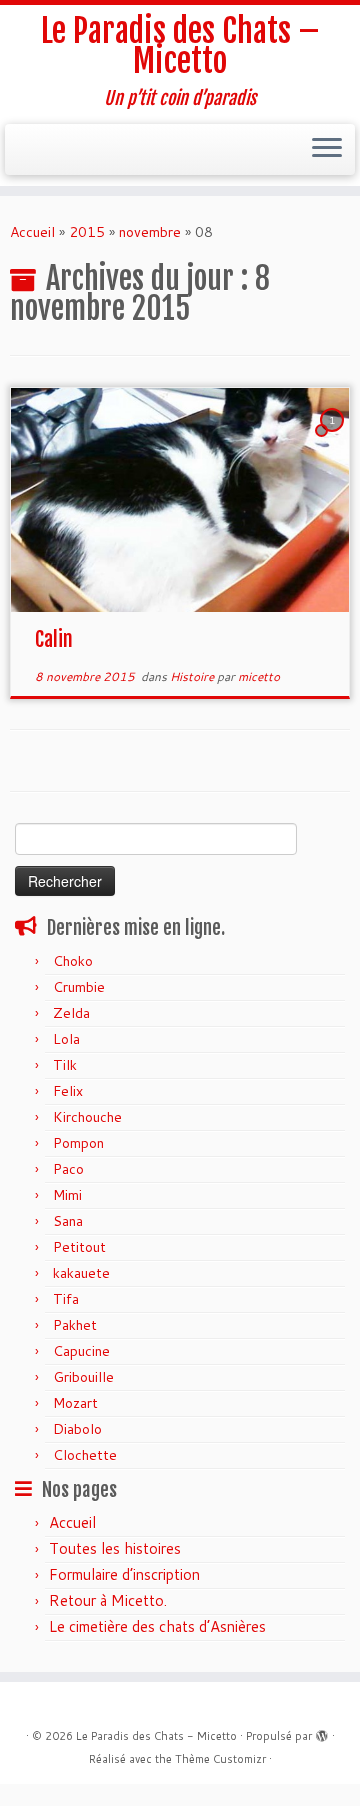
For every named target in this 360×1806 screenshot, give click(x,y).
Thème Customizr (220, 1759)
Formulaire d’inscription (124, 1574)
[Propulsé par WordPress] (322, 1732)
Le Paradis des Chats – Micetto (180, 46)
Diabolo (77, 1429)
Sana (68, 1221)
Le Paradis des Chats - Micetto (156, 1736)
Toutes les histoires (115, 1548)
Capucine (81, 1351)
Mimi (67, 1195)
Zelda (71, 1013)
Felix (68, 1091)
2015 (87, 232)
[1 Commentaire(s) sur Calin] (334, 439)
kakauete (81, 1273)
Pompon (78, 1143)
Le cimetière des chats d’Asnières (157, 1626)
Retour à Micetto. (108, 1600)
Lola (66, 1039)
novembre (150, 232)
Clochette (85, 1455)
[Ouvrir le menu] (327, 150)
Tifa (66, 1299)
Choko (73, 961)
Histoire (193, 676)
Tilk (65, 1065)
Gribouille (83, 1377)
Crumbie (79, 987)
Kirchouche (87, 1117)
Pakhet (75, 1325)
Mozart (75, 1403)
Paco (68, 1169)
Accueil (32, 232)
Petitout (79, 1247)
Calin (54, 639)
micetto (259, 676)
